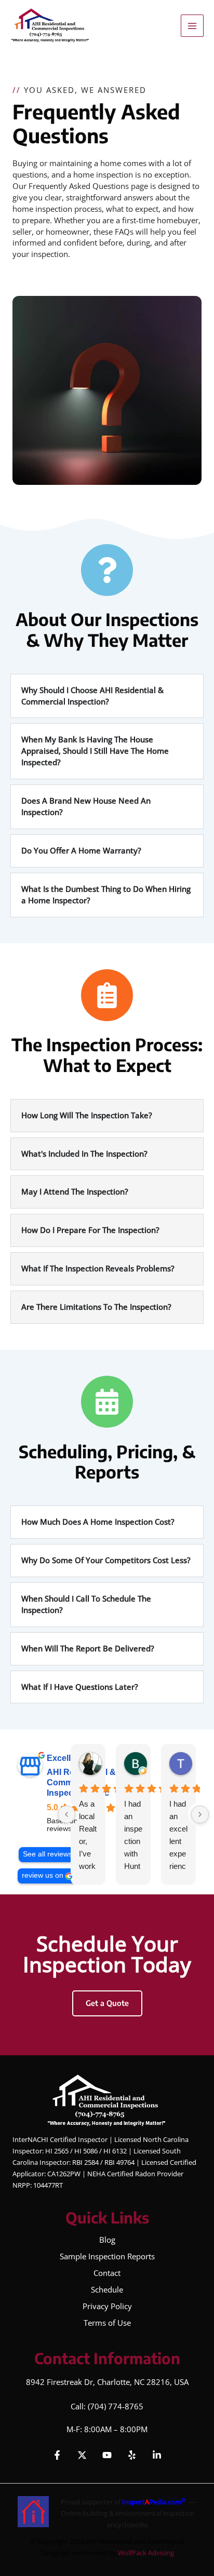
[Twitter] (82, 2455)
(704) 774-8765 (116, 2406)
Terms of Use (107, 2323)
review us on (43, 1875)
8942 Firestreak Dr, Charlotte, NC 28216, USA (107, 2382)
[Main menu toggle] (192, 26)
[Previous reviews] (66, 1814)
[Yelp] (132, 2455)
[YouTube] (107, 2455)
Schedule (107, 2289)
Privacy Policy (107, 2306)
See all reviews (48, 1854)
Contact (107, 2273)
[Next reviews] (200, 1814)
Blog (107, 2240)
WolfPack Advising (146, 2553)
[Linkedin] (157, 2455)
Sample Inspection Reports (107, 2256)
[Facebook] (57, 2455)
